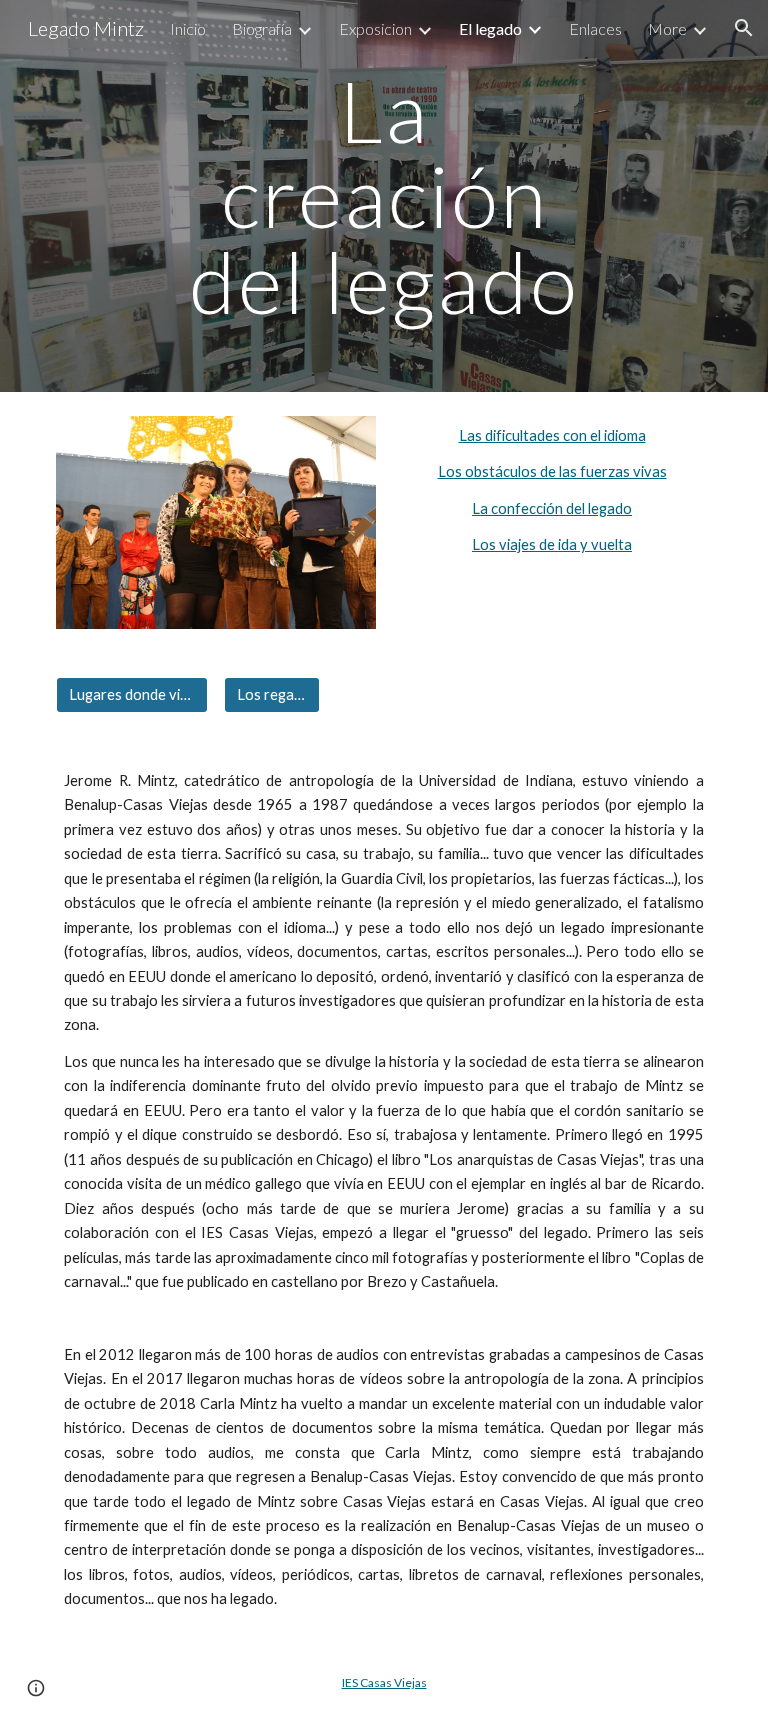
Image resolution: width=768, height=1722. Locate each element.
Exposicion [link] (375, 28)
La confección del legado (552, 508)
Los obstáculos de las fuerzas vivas (552, 471)
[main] (383, 196)
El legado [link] (490, 28)
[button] (744, 28)
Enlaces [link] (595, 28)
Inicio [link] (188, 28)
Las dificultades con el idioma (552, 435)
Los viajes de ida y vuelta (552, 544)
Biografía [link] (262, 28)
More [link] (667, 28)
